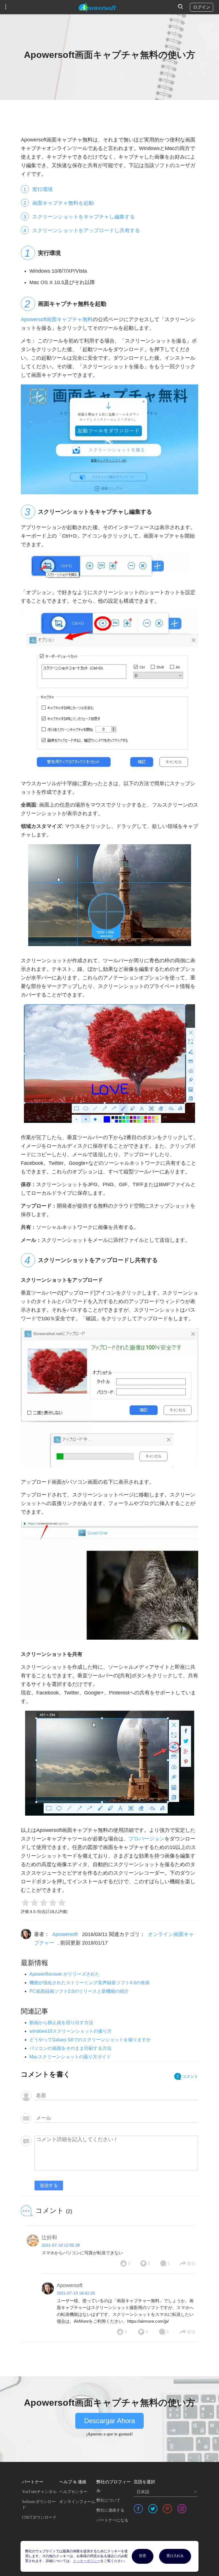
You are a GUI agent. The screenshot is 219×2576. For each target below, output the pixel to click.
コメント (187, 2076)
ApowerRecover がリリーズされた (65, 1974)
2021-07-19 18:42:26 (76, 2293)
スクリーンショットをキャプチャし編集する (84, 217)
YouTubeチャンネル (39, 2492)
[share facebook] (138, 2509)
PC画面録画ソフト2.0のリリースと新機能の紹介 (79, 1991)
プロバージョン (147, 1839)
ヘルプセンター (73, 2492)
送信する (49, 2185)
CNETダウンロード (39, 2517)
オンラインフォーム (77, 2502)
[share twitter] (153, 2509)
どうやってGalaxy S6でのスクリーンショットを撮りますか (90, 2040)
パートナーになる (112, 2520)
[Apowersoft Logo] (98, 7)
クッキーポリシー (87, 2561)
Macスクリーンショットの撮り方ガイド (70, 2057)
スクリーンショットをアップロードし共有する (86, 230)
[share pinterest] (167, 2509)
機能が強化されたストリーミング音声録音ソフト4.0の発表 (90, 1983)
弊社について (108, 2500)
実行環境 (42, 189)
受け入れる (175, 2556)
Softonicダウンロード (39, 2505)
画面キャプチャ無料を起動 (63, 203)
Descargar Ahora (109, 2421)
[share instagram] (182, 2509)
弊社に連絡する (110, 2510)
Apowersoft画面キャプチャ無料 (57, 319)
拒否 (143, 2556)
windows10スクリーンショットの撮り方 (71, 2031)
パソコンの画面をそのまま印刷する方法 (70, 2048)
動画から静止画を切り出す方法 (61, 2023)
